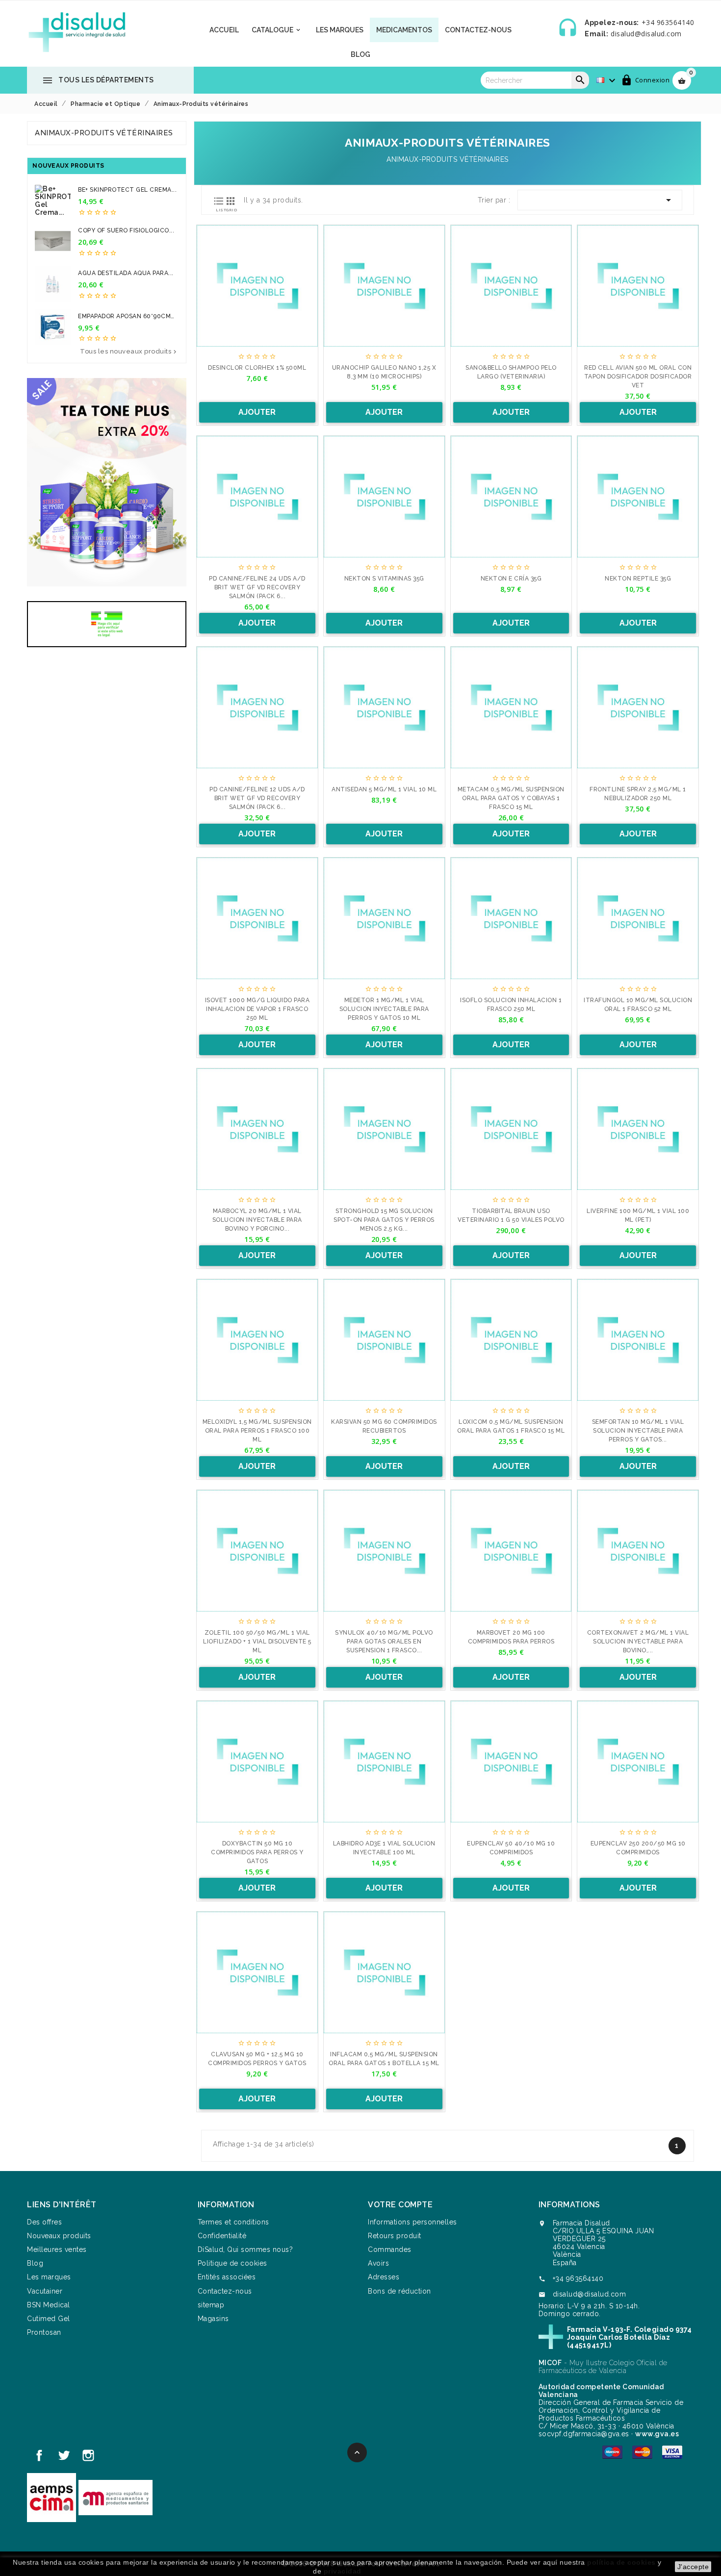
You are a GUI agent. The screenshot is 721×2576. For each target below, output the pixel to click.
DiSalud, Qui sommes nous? (245, 2249)
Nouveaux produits (59, 2236)
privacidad (343, 2571)
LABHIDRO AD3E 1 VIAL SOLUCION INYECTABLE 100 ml (384, 1848)
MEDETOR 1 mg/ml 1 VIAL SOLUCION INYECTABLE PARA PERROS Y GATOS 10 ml (384, 1009)
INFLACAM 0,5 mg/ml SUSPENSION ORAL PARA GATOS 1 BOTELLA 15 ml (384, 2059)
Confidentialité (222, 2236)
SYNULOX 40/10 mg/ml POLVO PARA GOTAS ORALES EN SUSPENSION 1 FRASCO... (384, 1642)
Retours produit (395, 2236)
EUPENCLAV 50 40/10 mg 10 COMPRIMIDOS (511, 1848)
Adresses (384, 2277)
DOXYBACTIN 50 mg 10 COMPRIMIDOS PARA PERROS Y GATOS (257, 1852)
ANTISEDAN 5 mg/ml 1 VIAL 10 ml (384, 789)
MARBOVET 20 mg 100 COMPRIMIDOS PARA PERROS (511, 1637)
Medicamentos (404, 30)
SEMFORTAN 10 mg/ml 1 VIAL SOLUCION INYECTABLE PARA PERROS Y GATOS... (638, 1431)
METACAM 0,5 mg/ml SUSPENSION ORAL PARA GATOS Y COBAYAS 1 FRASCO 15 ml (511, 798)
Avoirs (378, 2263)
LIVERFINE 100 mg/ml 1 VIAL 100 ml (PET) (638, 1215)
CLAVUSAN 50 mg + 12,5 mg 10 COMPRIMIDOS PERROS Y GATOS (257, 2059)
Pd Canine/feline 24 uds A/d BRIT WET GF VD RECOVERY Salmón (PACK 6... (257, 587)
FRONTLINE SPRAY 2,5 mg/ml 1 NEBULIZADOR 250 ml (638, 794)
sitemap (211, 2305)
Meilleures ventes (57, 2249)
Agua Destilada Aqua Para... (126, 273)
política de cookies (621, 2562)
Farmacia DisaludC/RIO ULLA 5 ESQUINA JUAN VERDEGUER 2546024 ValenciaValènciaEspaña (604, 2243)
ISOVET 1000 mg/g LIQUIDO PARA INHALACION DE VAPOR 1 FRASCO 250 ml (257, 1009)
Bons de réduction (399, 2291)
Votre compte (400, 2205)
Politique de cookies (232, 2263)
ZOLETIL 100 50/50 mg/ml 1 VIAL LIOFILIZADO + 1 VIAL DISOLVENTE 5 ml (257, 1642)
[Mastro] (612, 2451)
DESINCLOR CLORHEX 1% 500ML (257, 368)
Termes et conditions (233, 2222)
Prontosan (44, 2332)
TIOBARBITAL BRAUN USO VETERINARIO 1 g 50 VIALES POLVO (511, 1215)
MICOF (550, 2363)
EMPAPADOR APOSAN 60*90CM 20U (124, 316)
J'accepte (693, 2567)
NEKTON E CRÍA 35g (511, 579)
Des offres (44, 2222)
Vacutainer (45, 2291)
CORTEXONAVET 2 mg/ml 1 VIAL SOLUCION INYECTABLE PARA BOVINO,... (638, 1642)
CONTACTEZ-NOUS (478, 30)
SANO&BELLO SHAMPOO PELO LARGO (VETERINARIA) (511, 372)
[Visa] (672, 2451)
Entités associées (227, 2277)
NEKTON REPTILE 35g (638, 579)
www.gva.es (657, 2434)
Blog (360, 54)
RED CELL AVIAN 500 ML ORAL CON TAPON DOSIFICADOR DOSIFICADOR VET (638, 377)
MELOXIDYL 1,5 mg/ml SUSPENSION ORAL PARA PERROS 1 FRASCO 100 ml (257, 1431)
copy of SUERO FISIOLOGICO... (126, 230)
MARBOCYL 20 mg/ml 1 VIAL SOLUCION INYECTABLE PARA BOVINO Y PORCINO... (257, 1220)
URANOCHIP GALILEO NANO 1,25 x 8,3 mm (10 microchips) (384, 372)
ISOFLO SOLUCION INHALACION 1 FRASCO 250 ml (511, 1005)
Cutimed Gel (49, 2319)
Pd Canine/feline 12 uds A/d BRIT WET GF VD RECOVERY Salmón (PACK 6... (257, 798)
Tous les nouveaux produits (129, 352)
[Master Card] (642, 2451)
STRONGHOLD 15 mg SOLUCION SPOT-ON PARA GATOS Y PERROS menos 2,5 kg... (384, 1220)
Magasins (213, 2319)
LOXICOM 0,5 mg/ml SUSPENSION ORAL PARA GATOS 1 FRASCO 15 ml (511, 1426)
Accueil (224, 30)
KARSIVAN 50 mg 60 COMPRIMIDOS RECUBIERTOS (384, 1426)
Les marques (340, 30)
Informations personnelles (412, 2222)
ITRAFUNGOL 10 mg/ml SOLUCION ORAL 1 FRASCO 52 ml (638, 1005)
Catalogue (277, 30)
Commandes (390, 2249)
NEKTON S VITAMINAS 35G (384, 579)
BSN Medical (49, 2305)
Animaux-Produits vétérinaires (104, 133)
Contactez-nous (225, 2291)
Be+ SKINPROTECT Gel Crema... (127, 190)
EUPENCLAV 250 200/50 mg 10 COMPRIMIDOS (638, 1848)
